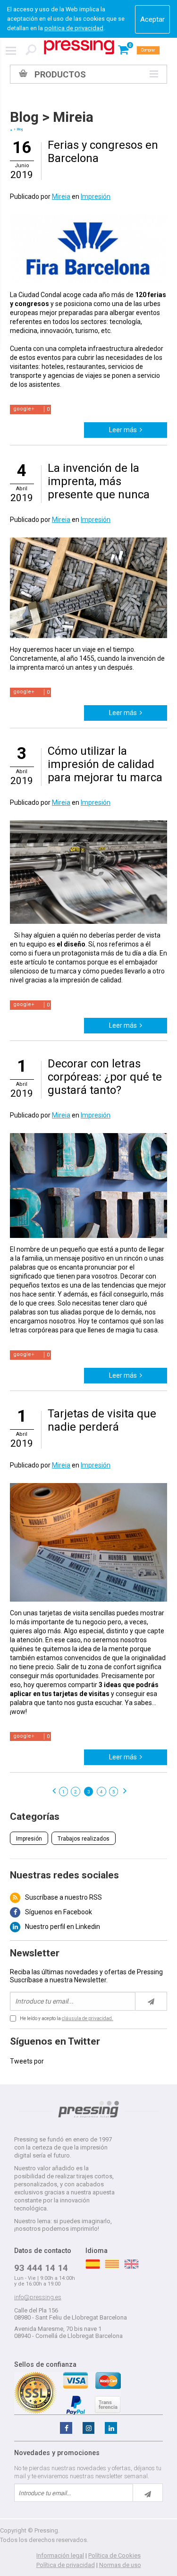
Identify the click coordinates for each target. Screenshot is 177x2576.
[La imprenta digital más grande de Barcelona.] (79, 47)
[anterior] (53, 1791)
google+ (24, 409)
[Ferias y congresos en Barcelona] (88, 218)
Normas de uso (120, 2565)
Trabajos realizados (84, 1839)
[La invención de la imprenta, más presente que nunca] (88, 542)
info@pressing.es (38, 2297)
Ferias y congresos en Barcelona (103, 152)
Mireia (73, 117)
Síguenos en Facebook (59, 1912)
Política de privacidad (66, 2565)
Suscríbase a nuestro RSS (63, 1897)
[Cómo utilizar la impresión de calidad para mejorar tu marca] (88, 825)
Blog (24, 117)
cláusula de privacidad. (88, 2018)
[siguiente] (124, 1791)
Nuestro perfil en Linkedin (63, 1927)
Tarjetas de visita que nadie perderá (102, 1420)
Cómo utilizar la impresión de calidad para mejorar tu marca (105, 764)
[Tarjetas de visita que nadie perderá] (88, 1487)
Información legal (60, 2555)
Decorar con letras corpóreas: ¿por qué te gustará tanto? (105, 1077)
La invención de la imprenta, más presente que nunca (99, 481)
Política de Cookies (114, 2555)
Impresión (96, 196)
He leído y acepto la (67, 2018)
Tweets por (27, 2061)
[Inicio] (11, 130)
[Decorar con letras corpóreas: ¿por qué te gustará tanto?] (88, 1137)
